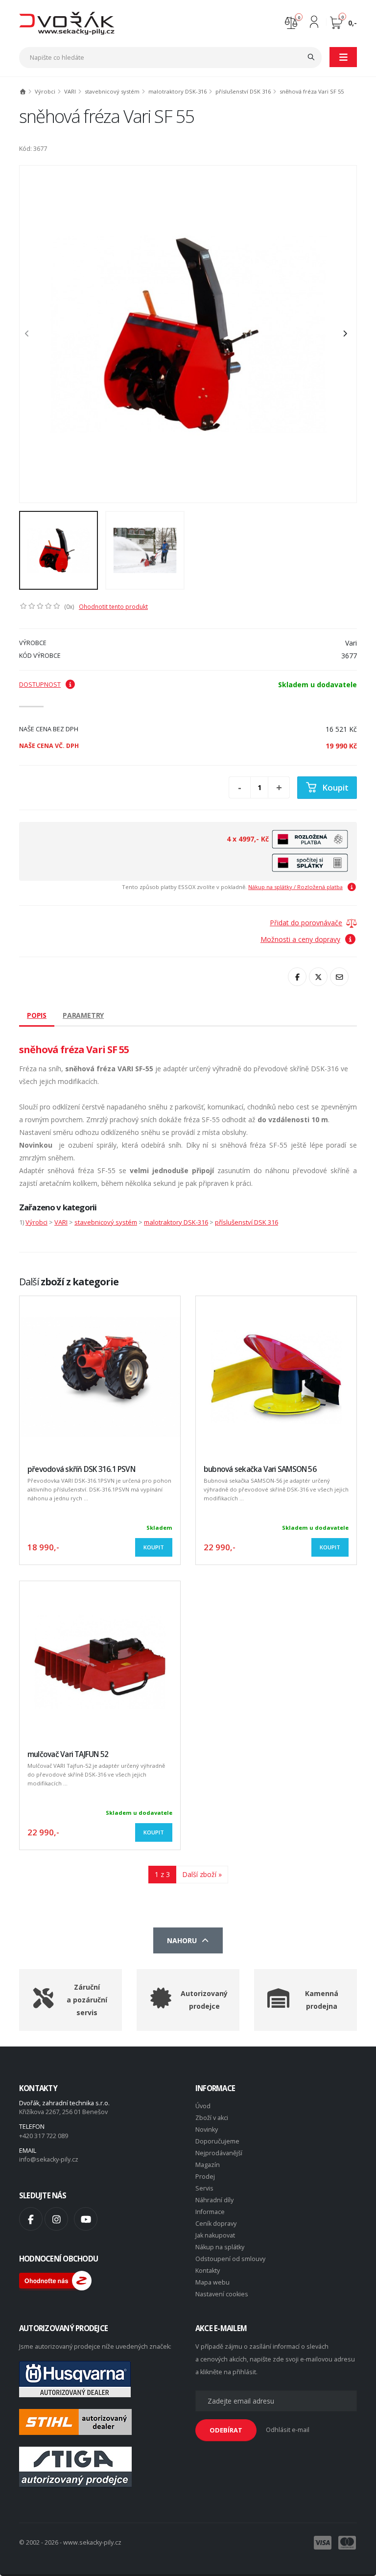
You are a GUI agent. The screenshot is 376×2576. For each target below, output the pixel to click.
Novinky (207, 2130)
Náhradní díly (214, 2200)
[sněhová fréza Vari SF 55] (188, 334)
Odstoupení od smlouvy (230, 2259)
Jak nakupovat (215, 2235)
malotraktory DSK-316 (177, 91)
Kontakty (208, 2271)
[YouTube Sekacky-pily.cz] (86, 2219)
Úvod (203, 2106)
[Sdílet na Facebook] (297, 977)
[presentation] (32, 334)
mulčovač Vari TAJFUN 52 (68, 1754)
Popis (37, 1015)
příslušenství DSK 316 (243, 91)
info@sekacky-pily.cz (49, 2159)
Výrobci (45, 91)
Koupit (335, 787)
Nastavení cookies (222, 2294)
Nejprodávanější (219, 2153)
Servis (204, 2188)
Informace (210, 2212)
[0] (291, 22)
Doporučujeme (217, 2141)
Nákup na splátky (220, 2247)
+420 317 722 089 (44, 2136)
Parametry (83, 1015)
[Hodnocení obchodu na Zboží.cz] (55, 2280)
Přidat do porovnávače (306, 923)
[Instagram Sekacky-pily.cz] (56, 2219)
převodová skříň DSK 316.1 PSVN (81, 1469)
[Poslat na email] (339, 977)
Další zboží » (202, 1874)
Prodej (205, 2177)
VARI (70, 91)
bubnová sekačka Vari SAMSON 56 (260, 1469)
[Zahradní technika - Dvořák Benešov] (67, 23)
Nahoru (184, 1940)
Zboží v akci (212, 2118)
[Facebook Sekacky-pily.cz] (31, 2219)
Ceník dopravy (216, 2224)
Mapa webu (212, 2282)
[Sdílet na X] (318, 977)
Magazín (208, 2165)
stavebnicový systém (112, 91)
